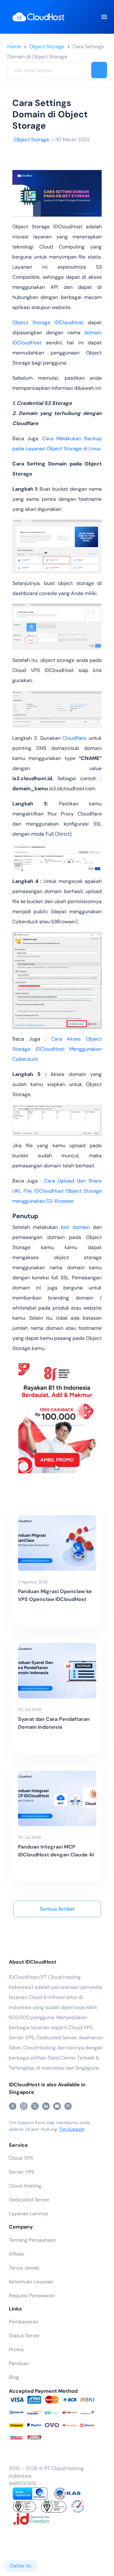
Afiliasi (17, 2254)
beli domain (75, 1227)
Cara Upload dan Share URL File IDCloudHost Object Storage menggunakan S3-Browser (57, 1191)
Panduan (19, 2363)
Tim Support (72, 2129)
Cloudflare (74, 738)
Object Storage (47, 47)
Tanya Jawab (24, 2268)
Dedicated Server (29, 2200)
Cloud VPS (21, 2158)
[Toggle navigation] (104, 17)
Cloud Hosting (25, 2186)
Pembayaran (24, 2322)
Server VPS (22, 2172)
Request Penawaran (32, 2296)
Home (14, 47)
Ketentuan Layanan (31, 2282)
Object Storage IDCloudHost (48, 322)
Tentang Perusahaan (32, 2240)
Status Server (24, 2336)
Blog (14, 2377)
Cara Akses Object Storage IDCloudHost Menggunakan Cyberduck (57, 1049)
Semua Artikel (57, 1909)
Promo (16, 2349)
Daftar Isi (21, 2566)
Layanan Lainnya (28, 2214)
